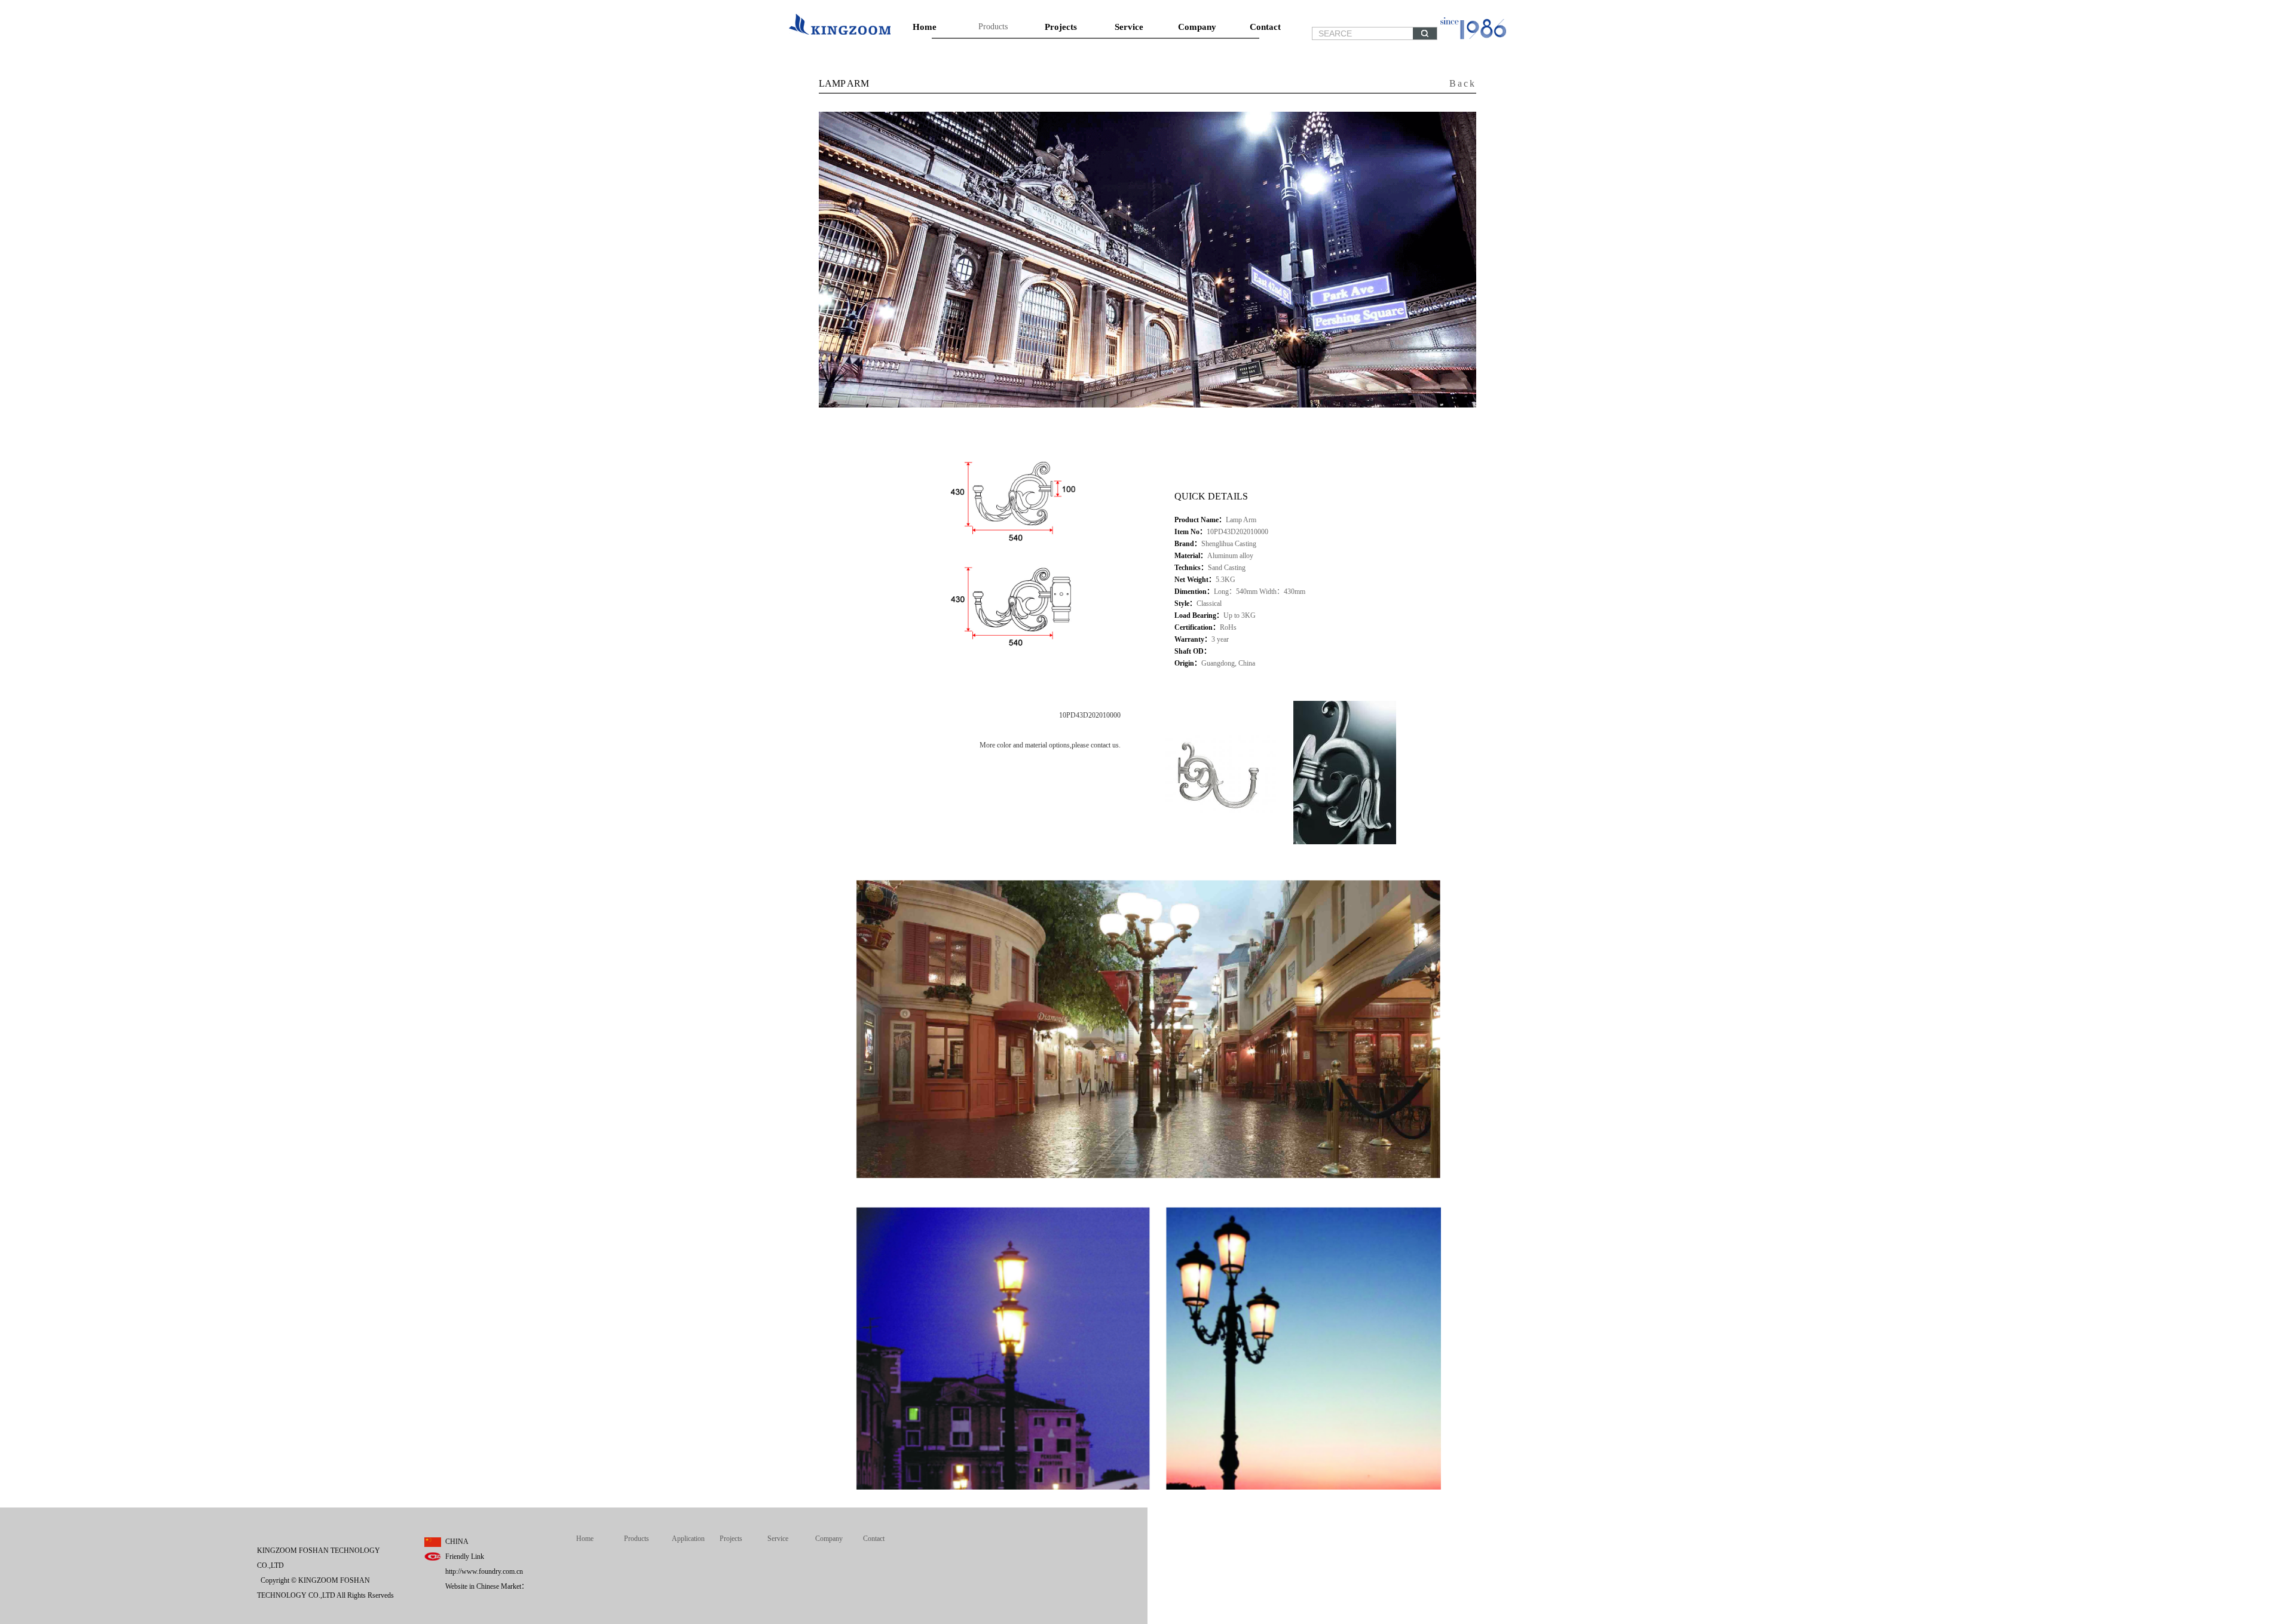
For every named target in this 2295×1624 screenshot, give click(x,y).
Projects (1061, 27)
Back (1463, 83)
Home (925, 27)
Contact (1265, 27)
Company (1197, 27)
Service (1129, 27)
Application (688, 1539)
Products (993, 27)
